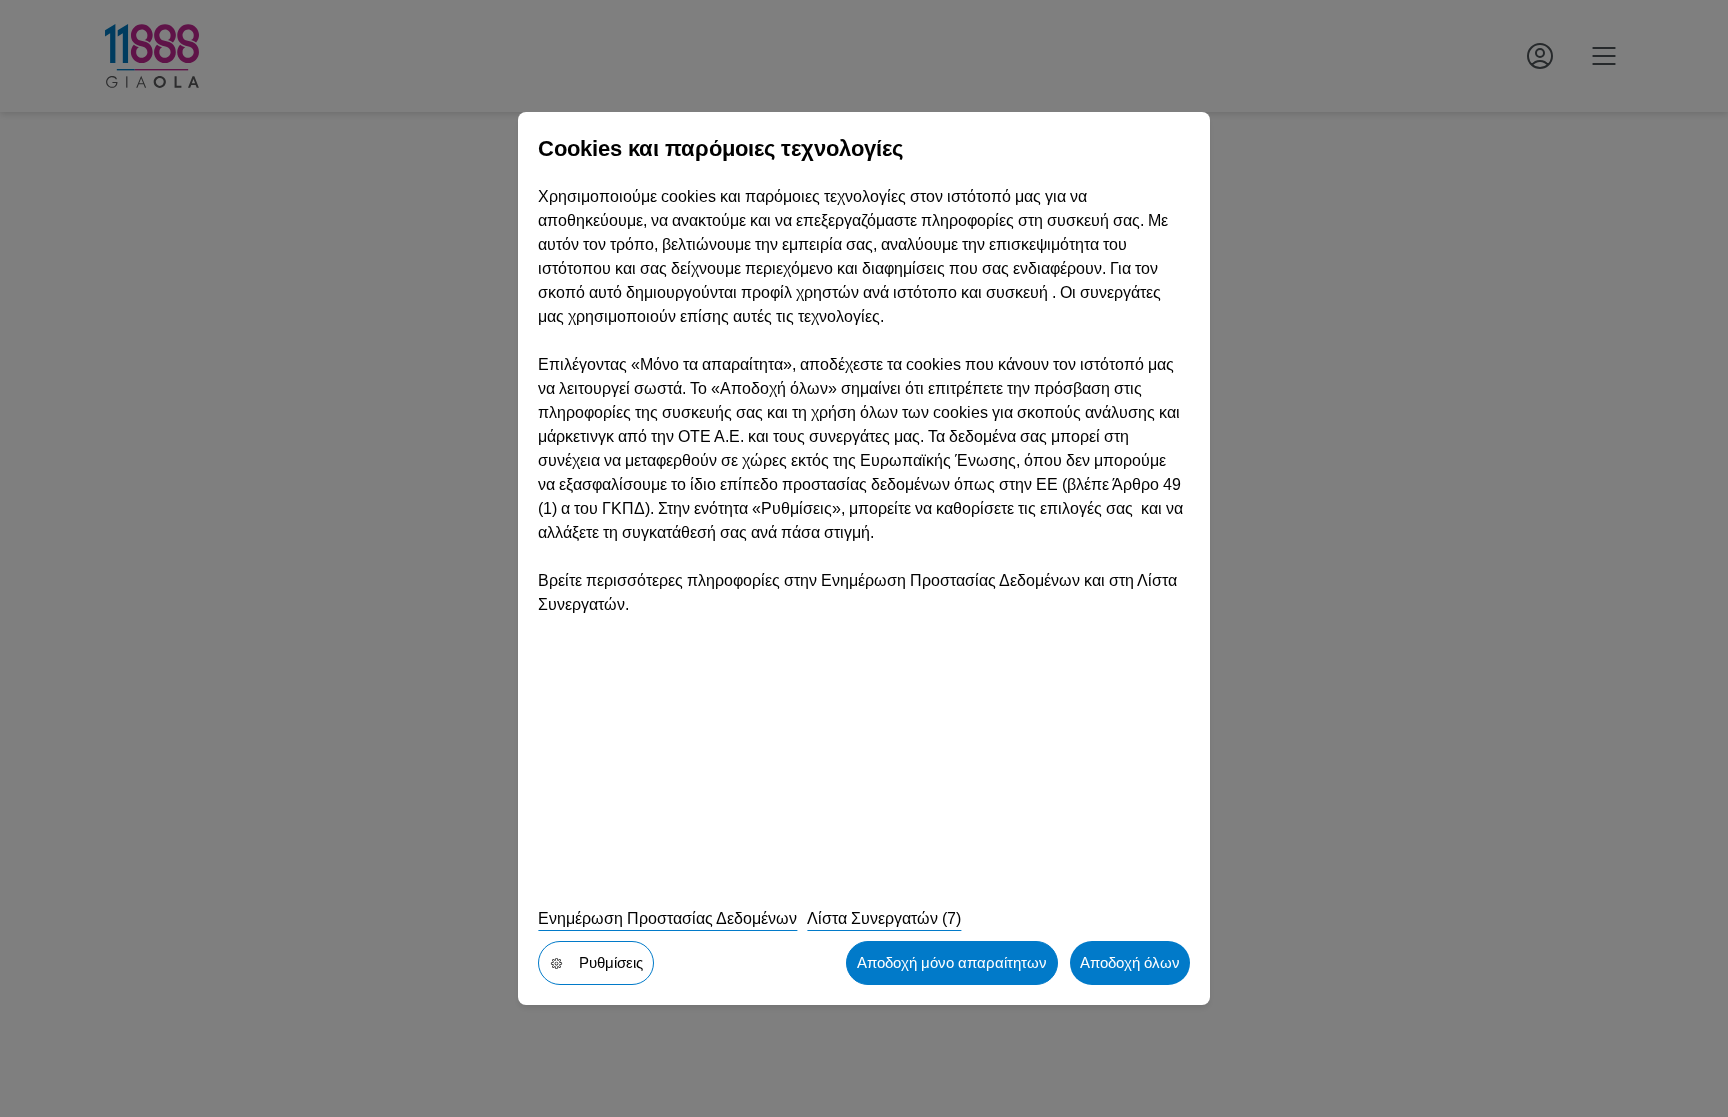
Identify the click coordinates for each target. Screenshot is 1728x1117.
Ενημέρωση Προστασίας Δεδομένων (667, 918)
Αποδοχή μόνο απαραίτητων (952, 962)
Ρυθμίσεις (611, 962)
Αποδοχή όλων (1130, 962)
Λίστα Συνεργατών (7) (884, 918)
